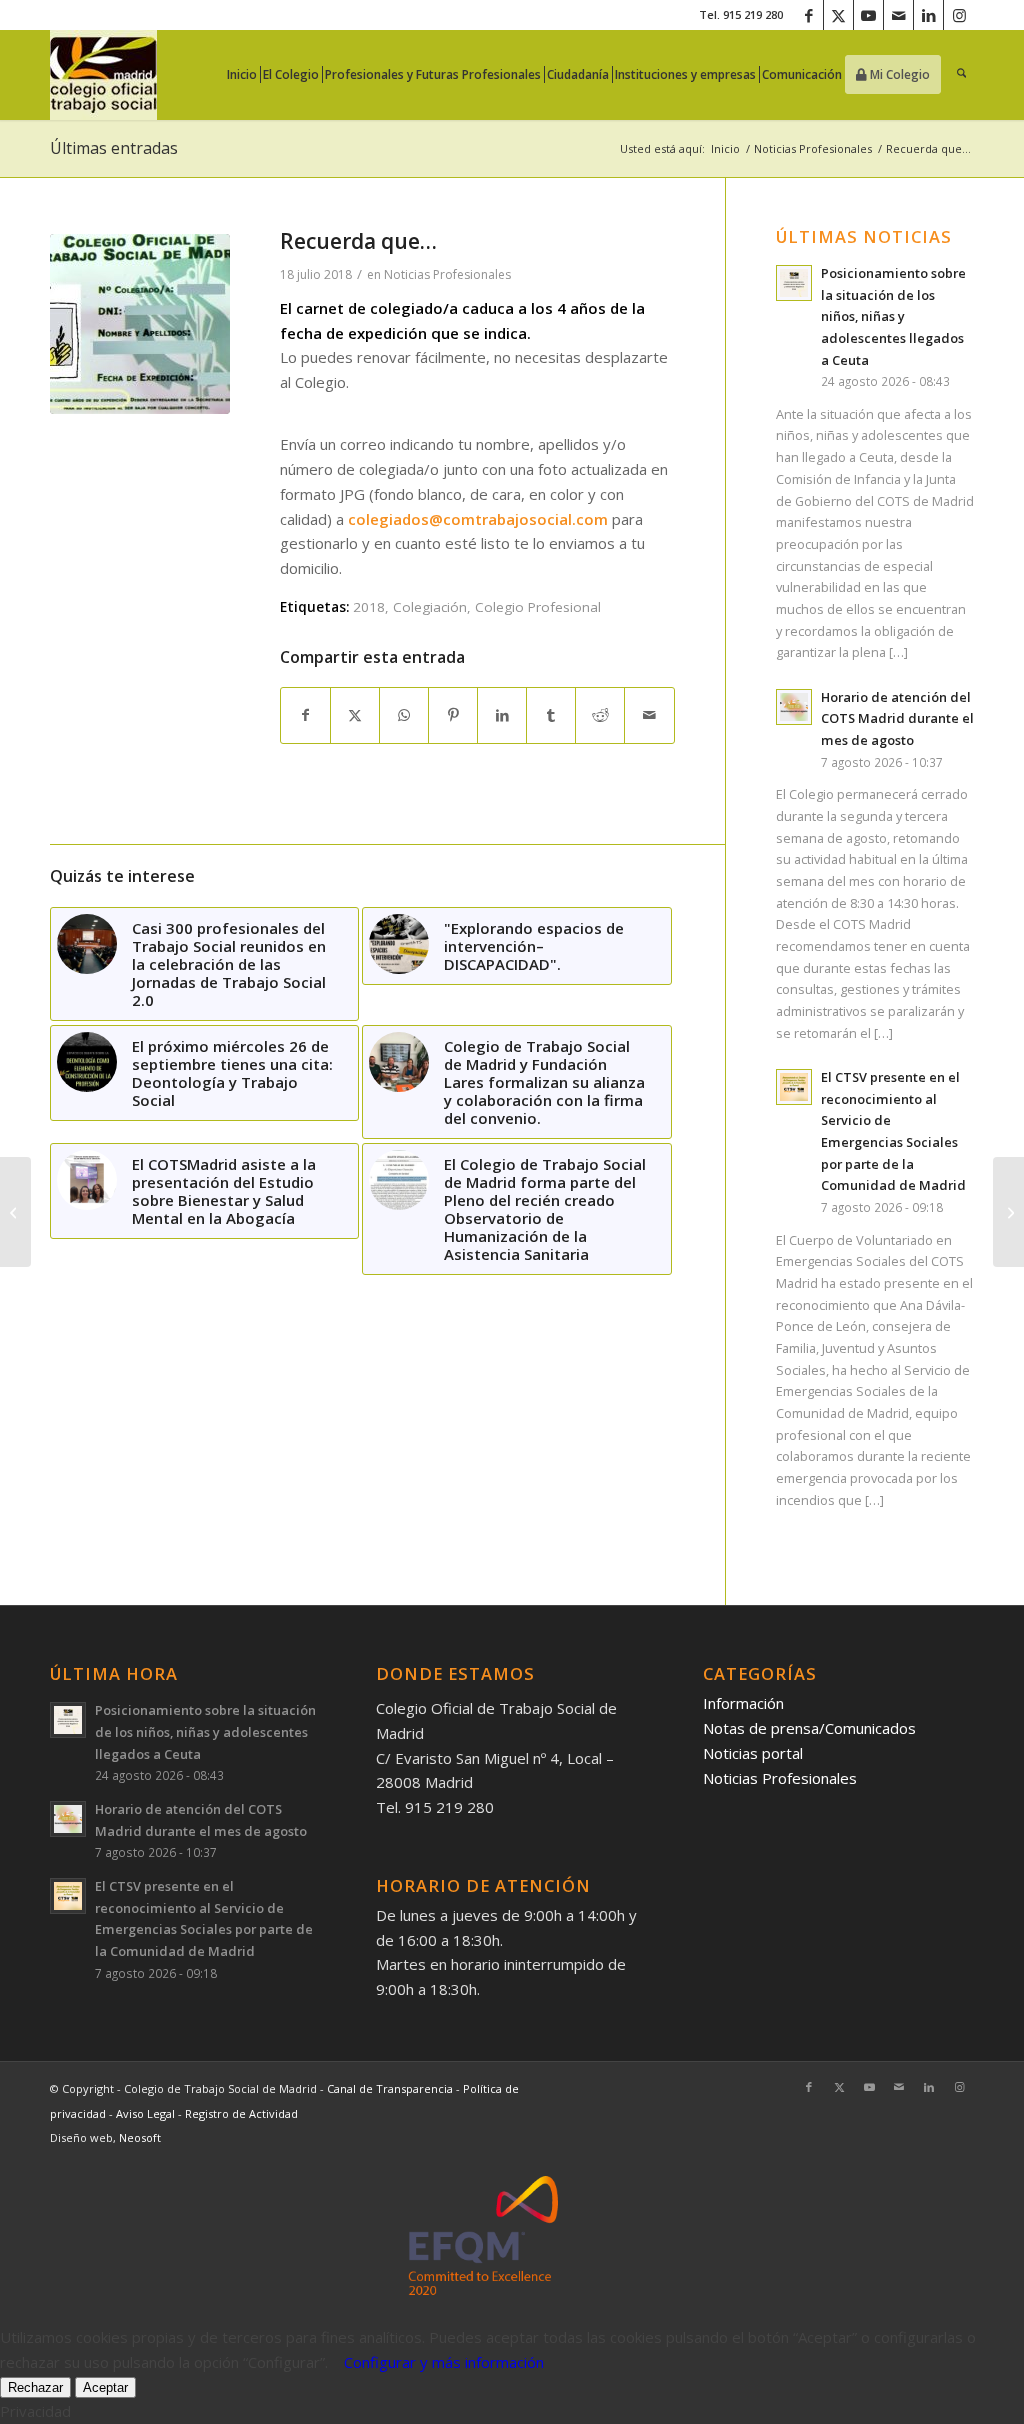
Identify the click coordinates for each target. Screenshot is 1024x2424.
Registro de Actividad (241, 2113)
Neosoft (140, 2137)
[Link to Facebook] (808, 15)
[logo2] (103, 75)
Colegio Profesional (538, 607)
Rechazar (35, 2387)
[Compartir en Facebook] (305, 715)
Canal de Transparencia (390, 2088)
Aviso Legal (147, 2113)
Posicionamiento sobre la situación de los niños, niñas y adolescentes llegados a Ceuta (893, 316)
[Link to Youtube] (868, 15)
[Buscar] (961, 75)
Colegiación (430, 607)
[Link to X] (838, 15)
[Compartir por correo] (649, 715)
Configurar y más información (444, 2362)
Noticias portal (753, 1753)
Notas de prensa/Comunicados (809, 1728)
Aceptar (105, 2387)
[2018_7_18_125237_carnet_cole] (140, 324)
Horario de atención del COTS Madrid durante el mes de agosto (897, 718)
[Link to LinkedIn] (928, 15)
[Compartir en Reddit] (600, 715)
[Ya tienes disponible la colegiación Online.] (15, 1212)
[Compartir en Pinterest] (453, 715)
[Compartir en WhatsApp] (404, 715)
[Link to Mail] (898, 15)
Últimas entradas (114, 148)
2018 (369, 607)
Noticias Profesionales (447, 274)
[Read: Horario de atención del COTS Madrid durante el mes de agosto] (794, 707)
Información (743, 1703)
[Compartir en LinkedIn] (502, 715)
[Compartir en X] (355, 715)
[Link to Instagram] (959, 15)
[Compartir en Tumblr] (551, 715)
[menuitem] (247, 75)
